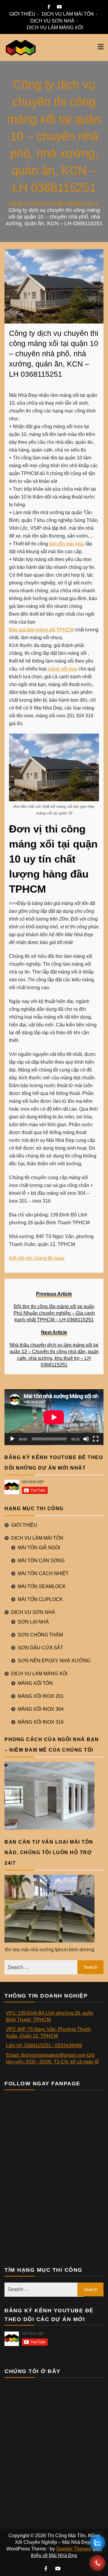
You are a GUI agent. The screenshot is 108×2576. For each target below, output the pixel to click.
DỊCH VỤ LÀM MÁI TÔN (68, 14)
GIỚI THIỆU (22, 14)
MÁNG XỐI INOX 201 (41, 1696)
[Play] (12, 1439)
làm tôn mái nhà (66, 544)
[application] (54, 1417)
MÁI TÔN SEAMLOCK (42, 1586)
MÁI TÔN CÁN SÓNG (41, 1561)
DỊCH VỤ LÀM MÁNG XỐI (55, 28)
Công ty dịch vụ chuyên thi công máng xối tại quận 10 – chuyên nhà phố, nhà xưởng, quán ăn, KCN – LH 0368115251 (54, 354)
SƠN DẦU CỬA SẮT (40, 1648)
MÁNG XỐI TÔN (35, 1683)
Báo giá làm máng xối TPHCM (41, 630)
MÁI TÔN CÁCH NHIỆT (43, 1573)
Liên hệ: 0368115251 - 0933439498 (44, 2045)
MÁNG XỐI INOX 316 (41, 1722)
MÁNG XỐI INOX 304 (41, 1709)
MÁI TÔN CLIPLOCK (40, 1599)
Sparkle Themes (74, 2549)
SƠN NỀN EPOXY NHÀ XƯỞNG (54, 1661)
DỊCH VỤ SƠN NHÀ (52, 21)
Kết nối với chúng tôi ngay (37, 1258)
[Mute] (86, 1439)
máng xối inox (62, 669)
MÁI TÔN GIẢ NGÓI (39, 1548)
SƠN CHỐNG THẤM (40, 1635)
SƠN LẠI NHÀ (33, 1622)
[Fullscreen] (96, 1439)
